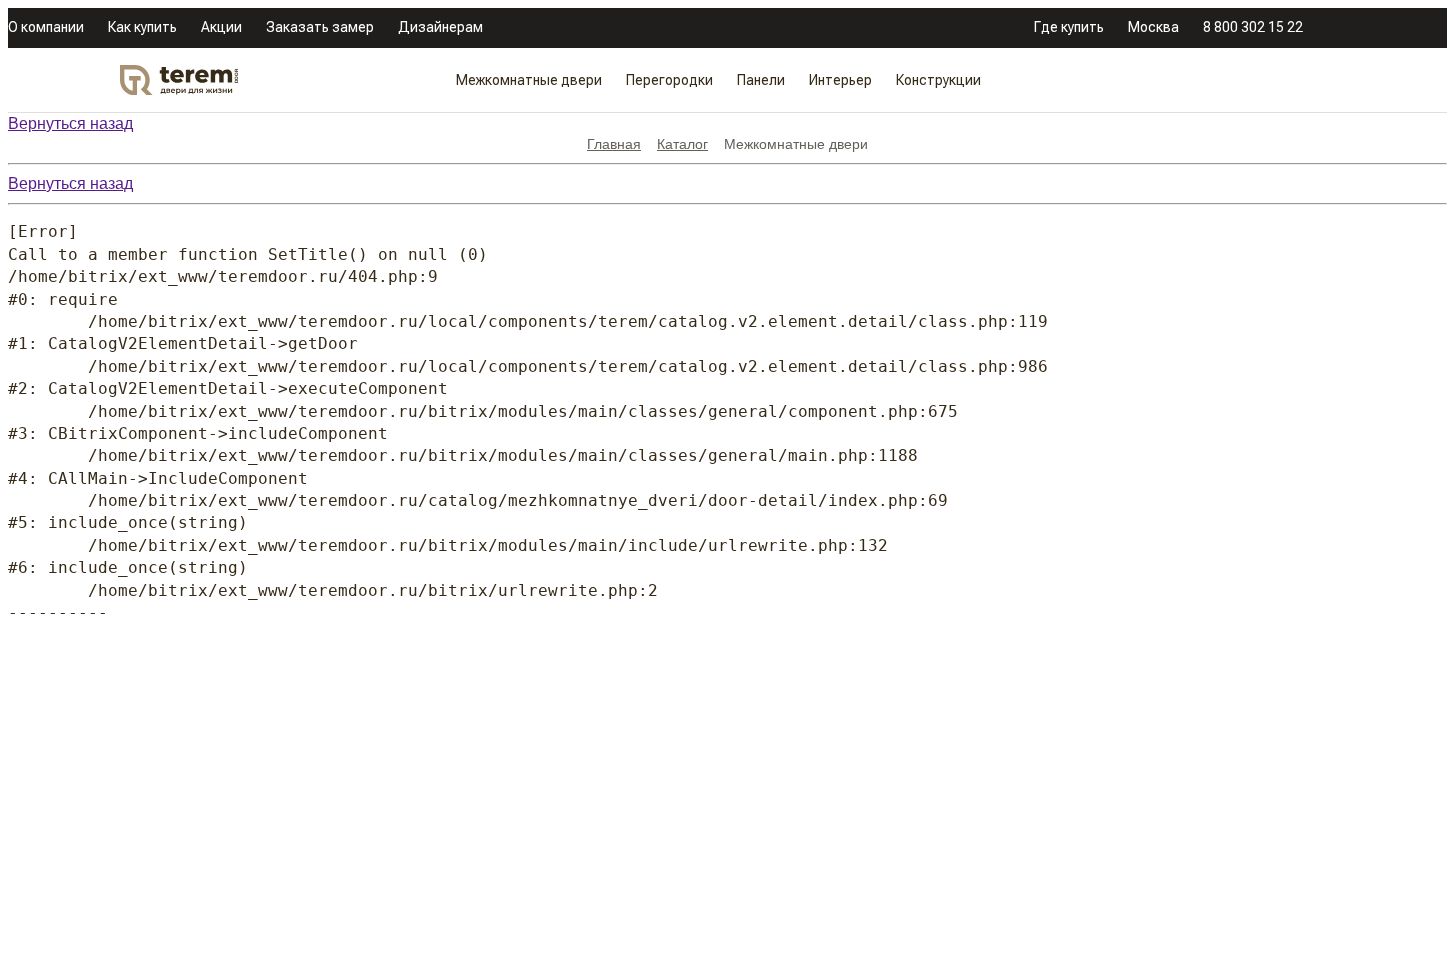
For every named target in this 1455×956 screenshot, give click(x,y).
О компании (46, 27)
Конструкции (938, 80)
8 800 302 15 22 (1253, 27)
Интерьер (840, 80)
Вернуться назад (70, 123)
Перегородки (669, 80)
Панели (761, 80)
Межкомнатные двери (529, 80)
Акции (221, 27)
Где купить (1069, 27)
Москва (1153, 27)
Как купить (142, 27)
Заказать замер (320, 27)
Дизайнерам (440, 27)
